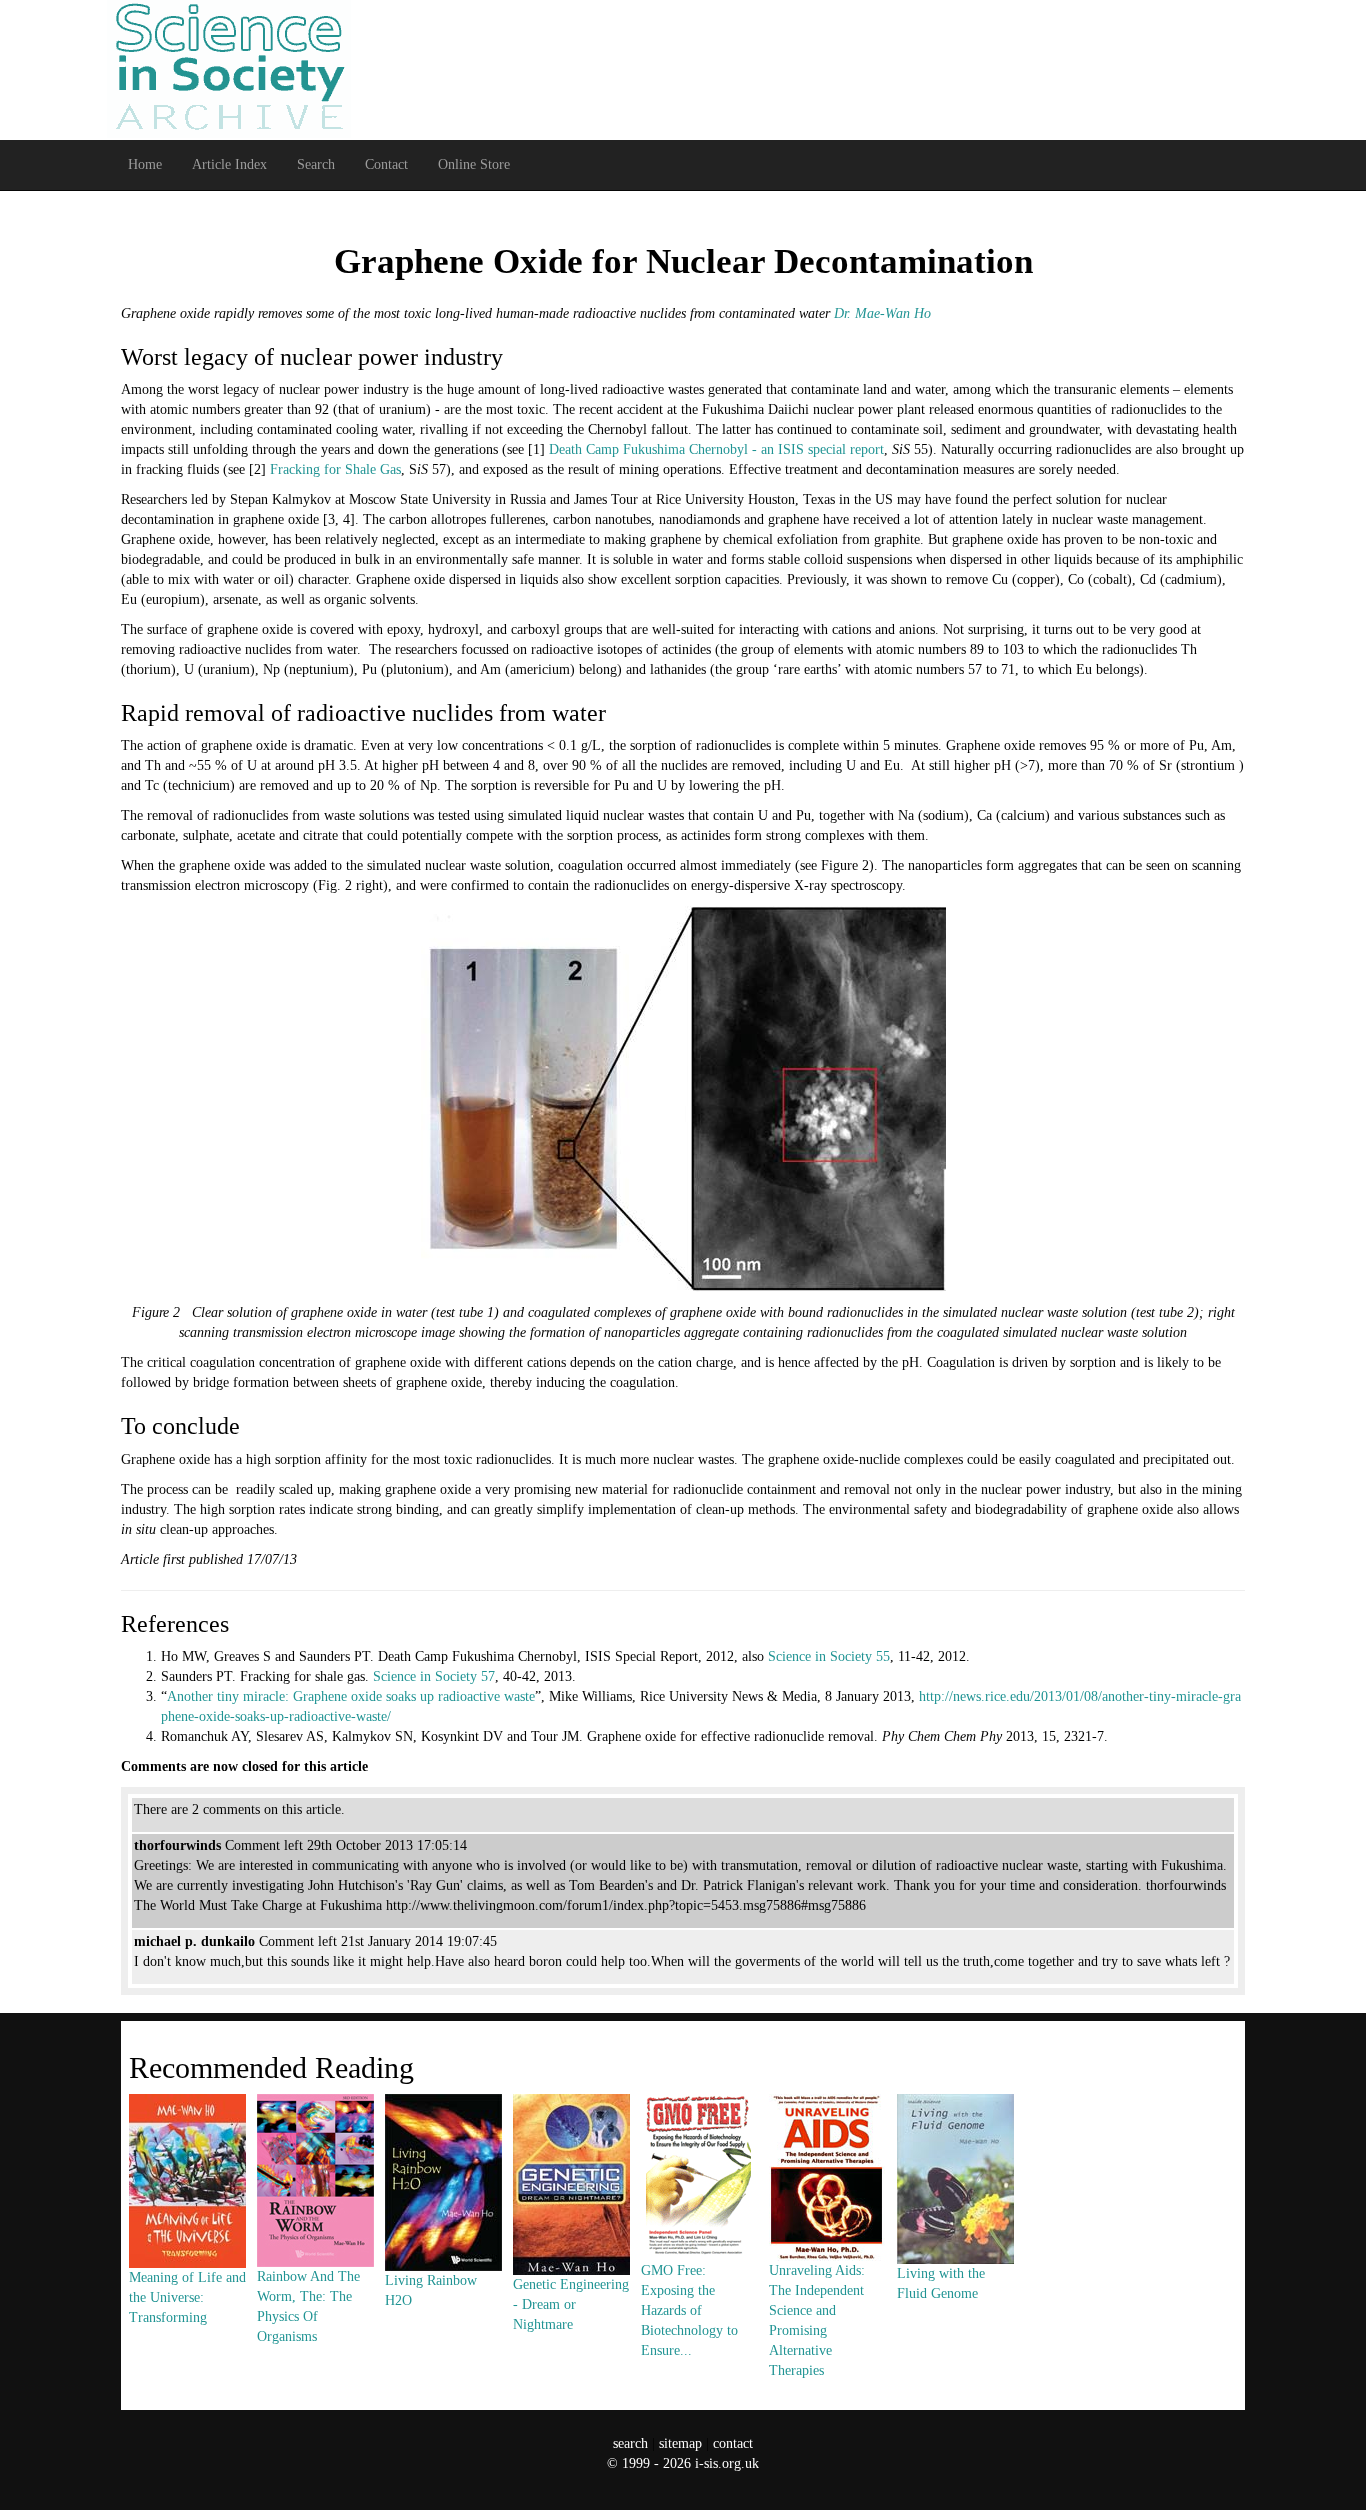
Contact (386, 164)
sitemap (680, 2443)
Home (145, 164)
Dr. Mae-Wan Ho (882, 313)
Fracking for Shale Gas (335, 469)
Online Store (474, 164)
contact (733, 2443)
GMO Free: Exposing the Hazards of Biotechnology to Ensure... (689, 2310)
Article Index (229, 164)
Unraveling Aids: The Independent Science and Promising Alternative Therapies (817, 2320)
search (630, 2443)
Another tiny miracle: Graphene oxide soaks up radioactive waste (351, 1696)
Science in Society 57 (434, 1676)
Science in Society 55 (829, 1656)
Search (316, 164)
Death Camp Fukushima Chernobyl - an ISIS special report (716, 449)
